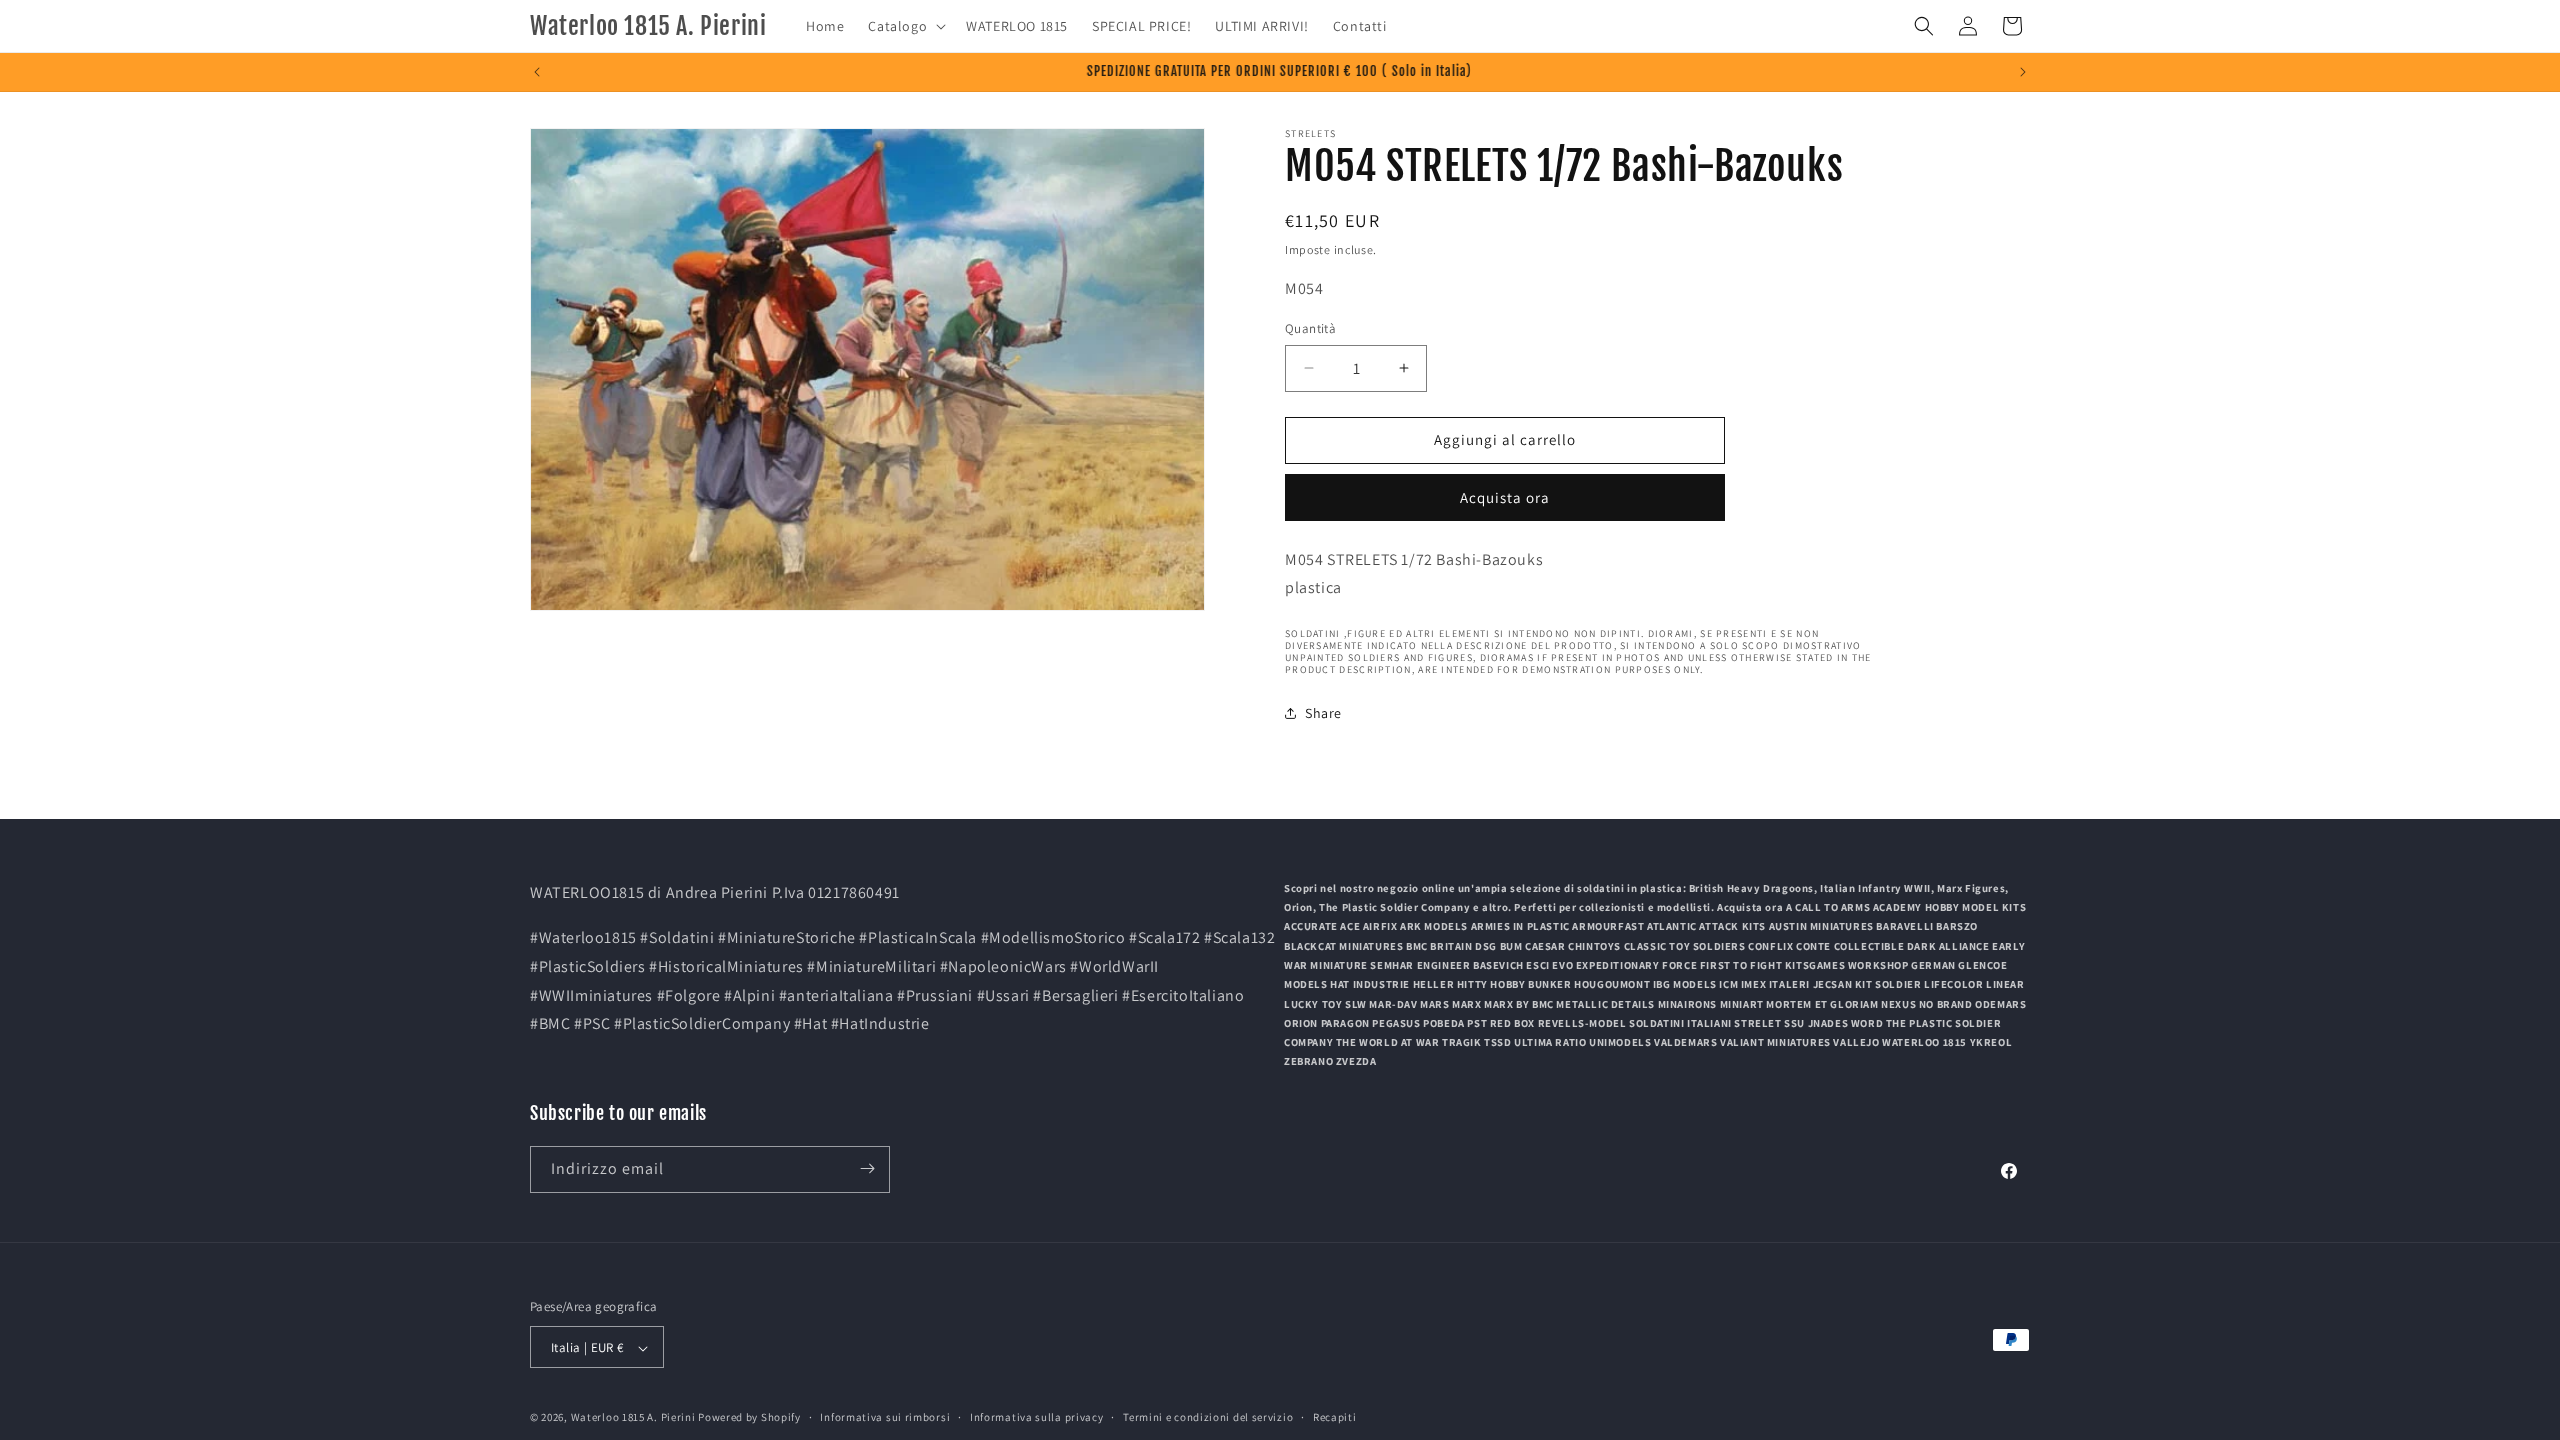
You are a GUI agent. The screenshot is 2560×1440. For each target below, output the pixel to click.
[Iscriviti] (867, 1168)
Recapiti (1335, 1417)
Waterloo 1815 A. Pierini (633, 1418)
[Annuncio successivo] (2023, 72)
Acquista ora (1505, 497)
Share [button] (1323, 713)
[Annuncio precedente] (537, 72)
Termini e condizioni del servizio (1208, 1417)
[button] (905, 26)
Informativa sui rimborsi (885, 1417)
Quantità (1310, 328)
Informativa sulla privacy (1037, 1417)
